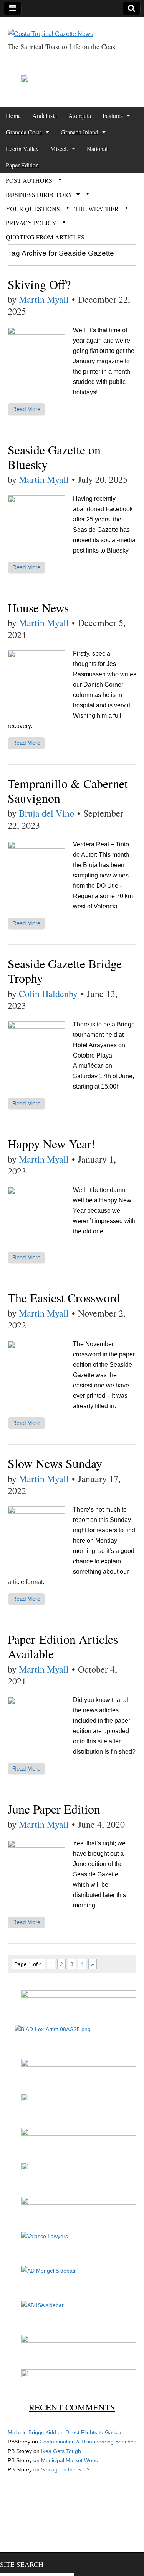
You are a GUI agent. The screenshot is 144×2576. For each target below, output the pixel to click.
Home (13, 116)
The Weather (97, 209)
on (36, 2432)
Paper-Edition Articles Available (63, 1646)
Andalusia (45, 116)
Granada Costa (24, 132)
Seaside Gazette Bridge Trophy (65, 971)
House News (38, 608)
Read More (26, 409)
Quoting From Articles (45, 237)
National (97, 148)
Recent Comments (72, 2407)
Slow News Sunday (55, 1463)
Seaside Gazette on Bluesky (54, 457)
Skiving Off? (39, 284)
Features (113, 116)
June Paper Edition (54, 1809)
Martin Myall (44, 299)
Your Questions (33, 209)
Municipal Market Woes (70, 2460)
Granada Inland (79, 132)
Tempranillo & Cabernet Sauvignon (68, 791)
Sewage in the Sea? (65, 2469)
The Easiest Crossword (64, 1298)
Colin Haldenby (48, 994)
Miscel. (59, 148)
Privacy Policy (31, 223)
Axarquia (80, 116)
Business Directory (39, 194)
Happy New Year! (52, 1144)
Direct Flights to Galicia (93, 2432)
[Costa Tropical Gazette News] (50, 28)
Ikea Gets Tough (61, 2451)
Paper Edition (22, 165)
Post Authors (29, 180)
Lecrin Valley (22, 148)
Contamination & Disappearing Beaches (88, 2442)
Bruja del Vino (46, 813)
